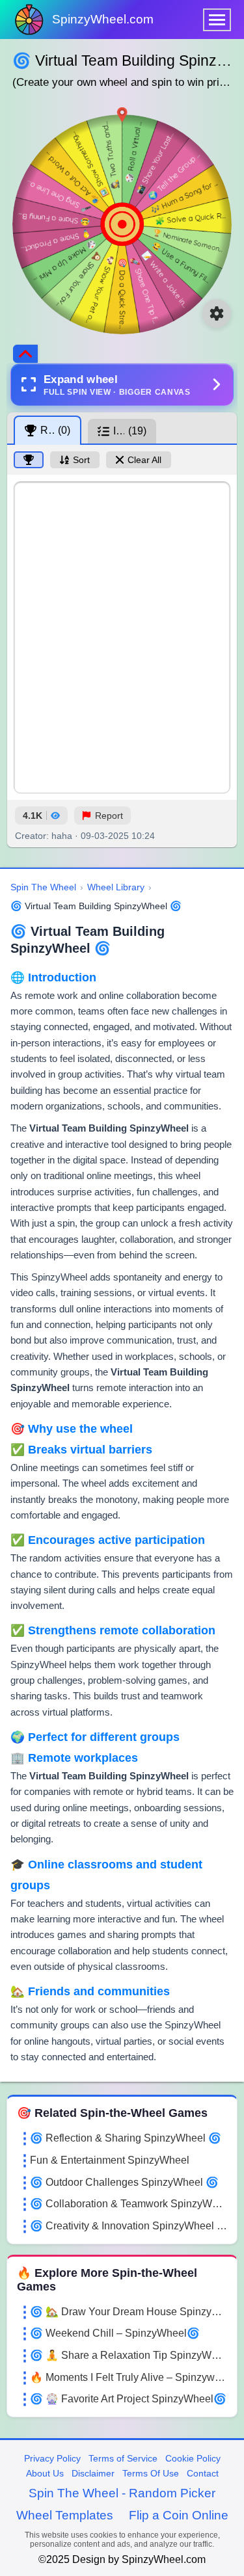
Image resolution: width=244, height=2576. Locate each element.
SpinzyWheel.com (103, 19)
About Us (45, 2473)
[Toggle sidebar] (25, 354)
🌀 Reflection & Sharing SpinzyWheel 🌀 (126, 2138)
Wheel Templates (65, 2515)
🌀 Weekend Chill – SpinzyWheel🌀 (115, 2333)
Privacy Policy (52, 2458)
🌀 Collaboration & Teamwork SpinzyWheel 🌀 (129, 2204)
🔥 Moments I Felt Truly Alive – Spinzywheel (129, 2377)
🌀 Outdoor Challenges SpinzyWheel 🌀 (124, 2182)
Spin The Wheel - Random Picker (122, 2493)
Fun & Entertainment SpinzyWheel (110, 2160)
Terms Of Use (151, 2473)
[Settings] (217, 313)
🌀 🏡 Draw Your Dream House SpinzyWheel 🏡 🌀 (129, 2312)
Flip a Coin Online (179, 2515)
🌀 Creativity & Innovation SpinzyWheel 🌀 (129, 2226)
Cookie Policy (193, 2458)
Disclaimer (93, 2473)
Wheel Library (116, 887)
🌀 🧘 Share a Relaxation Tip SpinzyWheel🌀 (129, 2355)
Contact (203, 2473)
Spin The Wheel (43, 887)
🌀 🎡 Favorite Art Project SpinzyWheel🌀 (128, 2399)
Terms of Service (123, 2458)
